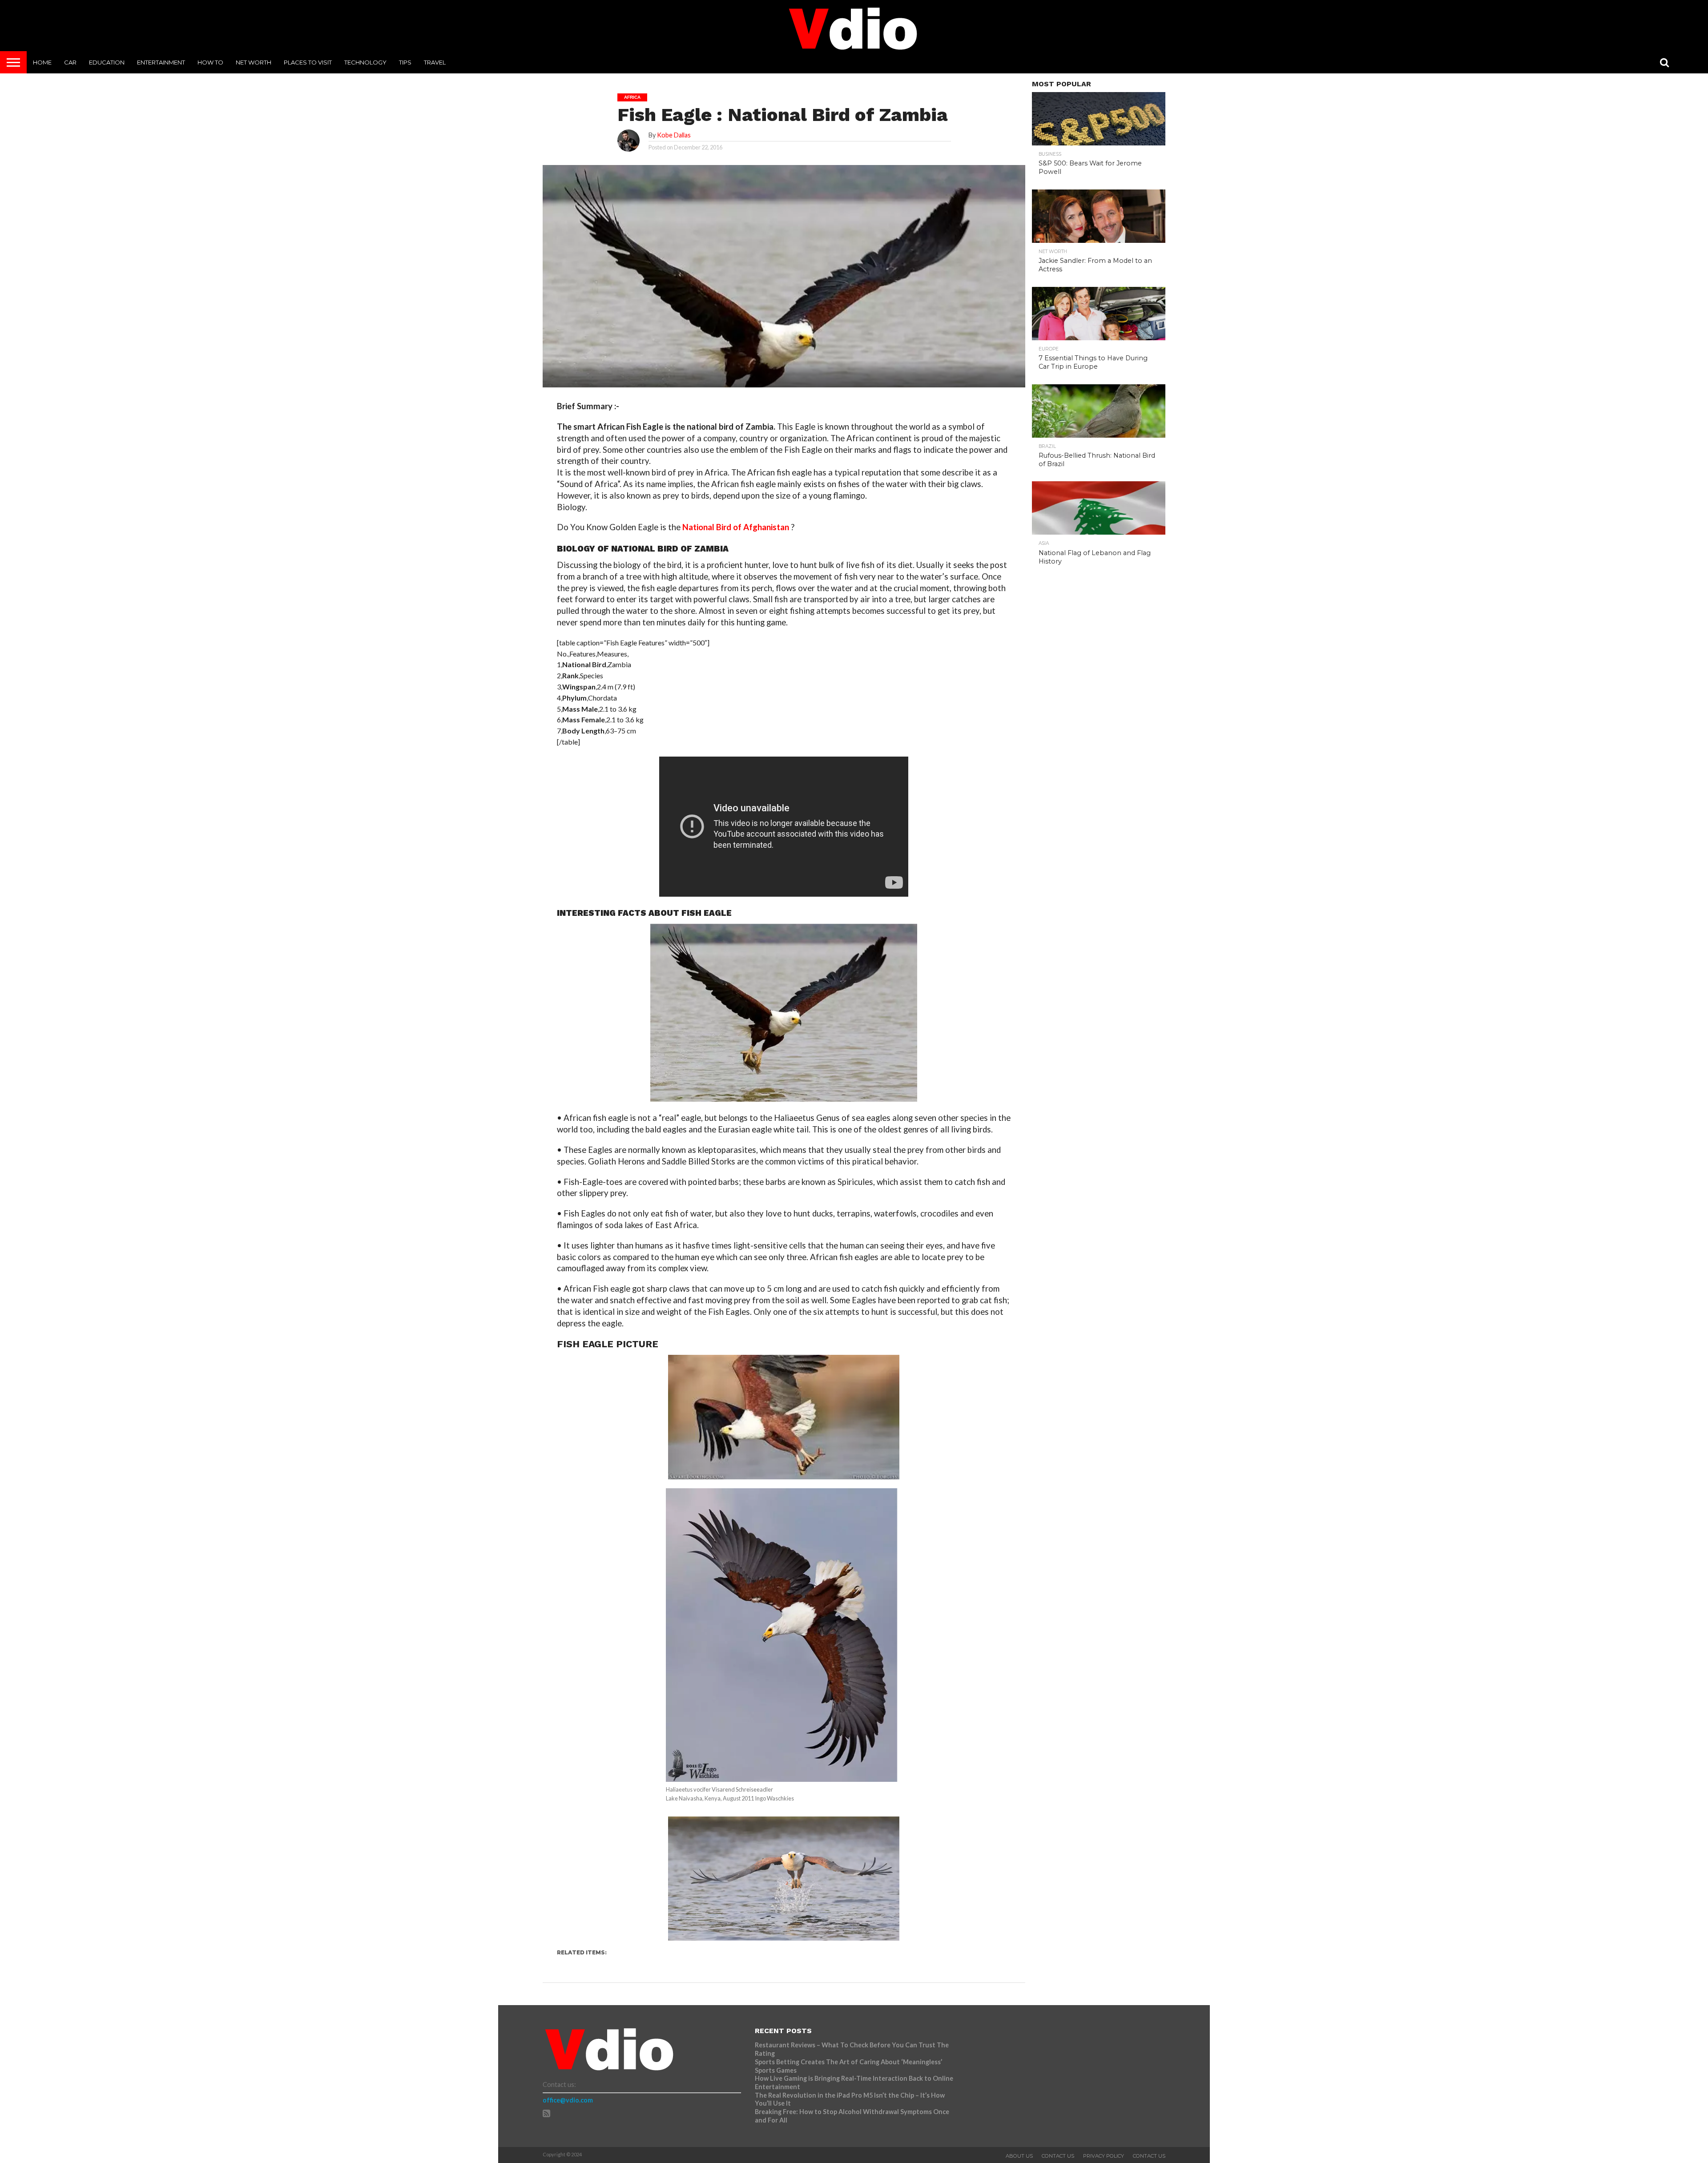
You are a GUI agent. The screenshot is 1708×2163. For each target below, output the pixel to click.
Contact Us (1058, 2156)
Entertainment (161, 62)
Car (70, 62)
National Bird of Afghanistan (736, 527)
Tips (405, 62)
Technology (365, 62)
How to (210, 62)
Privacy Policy (1104, 2156)
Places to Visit (308, 62)
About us (1019, 2156)
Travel (435, 62)
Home (42, 62)
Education (107, 62)
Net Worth (254, 62)
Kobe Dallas (674, 135)
